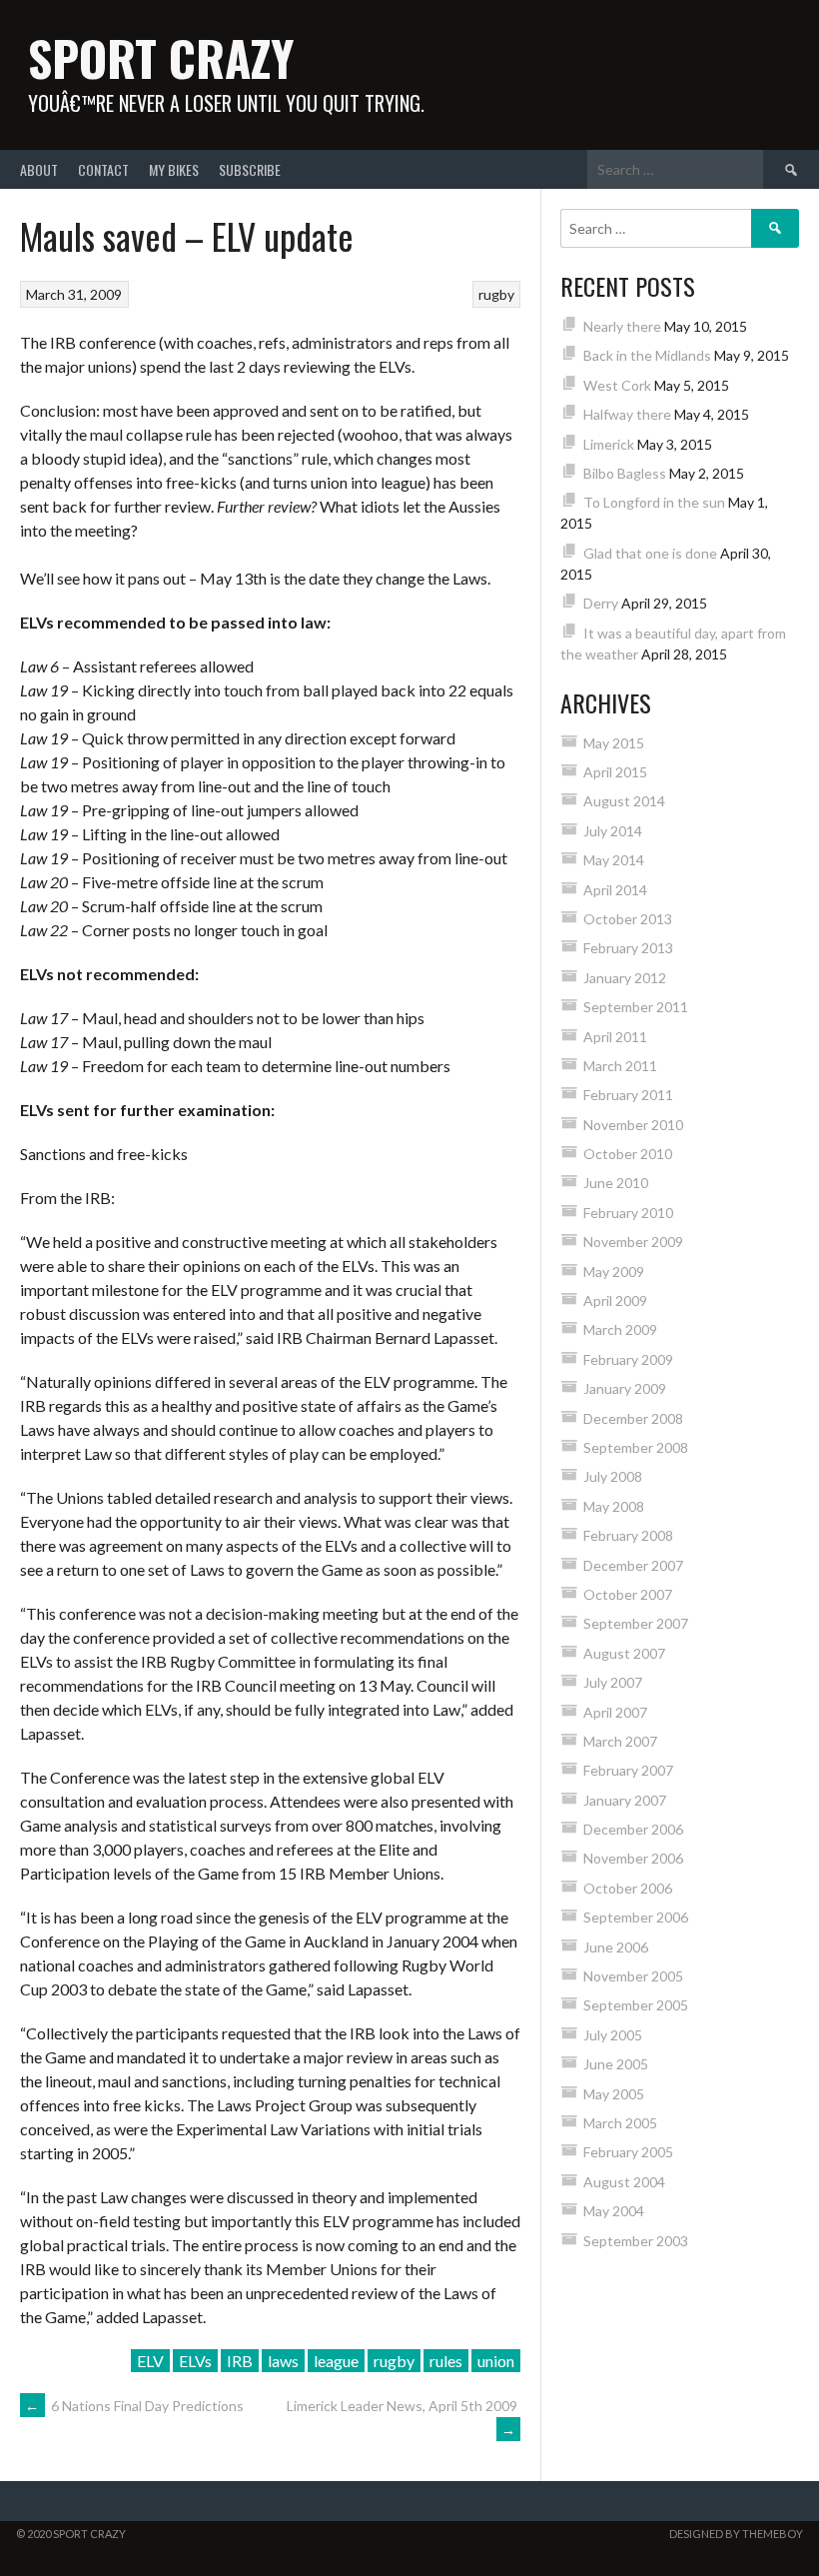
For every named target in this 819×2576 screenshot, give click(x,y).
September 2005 (636, 2005)
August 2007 (624, 1653)
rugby (496, 294)
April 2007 (615, 1712)
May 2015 (614, 743)
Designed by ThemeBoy (736, 2534)
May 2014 (614, 860)
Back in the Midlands (647, 355)
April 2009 (615, 1300)
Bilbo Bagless (625, 473)
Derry (601, 603)
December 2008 (633, 1418)
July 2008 (613, 1476)
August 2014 (624, 801)
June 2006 (616, 1947)
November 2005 (633, 1976)
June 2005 (616, 2064)
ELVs (195, 2361)
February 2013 (628, 948)
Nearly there (622, 326)
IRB (240, 2361)
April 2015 (615, 772)
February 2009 (628, 1359)
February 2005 (628, 2152)
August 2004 (624, 2182)
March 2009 (620, 1329)
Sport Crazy (161, 57)
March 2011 (620, 1066)
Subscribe (250, 169)
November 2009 (633, 1242)
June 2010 (616, 1183)
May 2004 (614, 2211)
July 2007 (613, 1682)
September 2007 (636, 1623)
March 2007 (620, 1741)
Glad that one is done (650, 553)
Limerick (609, 444)
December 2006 (633, 1829)
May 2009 (614, 1272)
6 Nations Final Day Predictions (134, 2406)
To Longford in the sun (654, 502)
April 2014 (615, 890)
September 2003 (636, 2241)
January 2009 (625, 1388)
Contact (103, 169)
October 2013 (628, 919)
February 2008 (628, 1535)
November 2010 (633, 1125)
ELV (150, 2361)
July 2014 (613, 831)
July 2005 (613, 2035)
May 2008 (614, 1506)
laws (283, 2361)
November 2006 (633, 1858)
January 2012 (625, 978)
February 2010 (628, 1213)
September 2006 (636, 1917)
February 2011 (628, 1095)
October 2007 (628, 1594)
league (336, 2361)
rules (446, 2361)
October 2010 (628, 1154)
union (496, 2361)
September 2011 (636, 1007)
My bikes (174, 169)
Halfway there (627, 414)
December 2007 (633, 1565)
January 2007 (625, 1800)
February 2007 (628, 1770)
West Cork (617, 385)
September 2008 (636, 1447)
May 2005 (614, 2094)
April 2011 (615, 1037)
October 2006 (628, 1888)
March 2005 (620, 2123)
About (39, 169)
